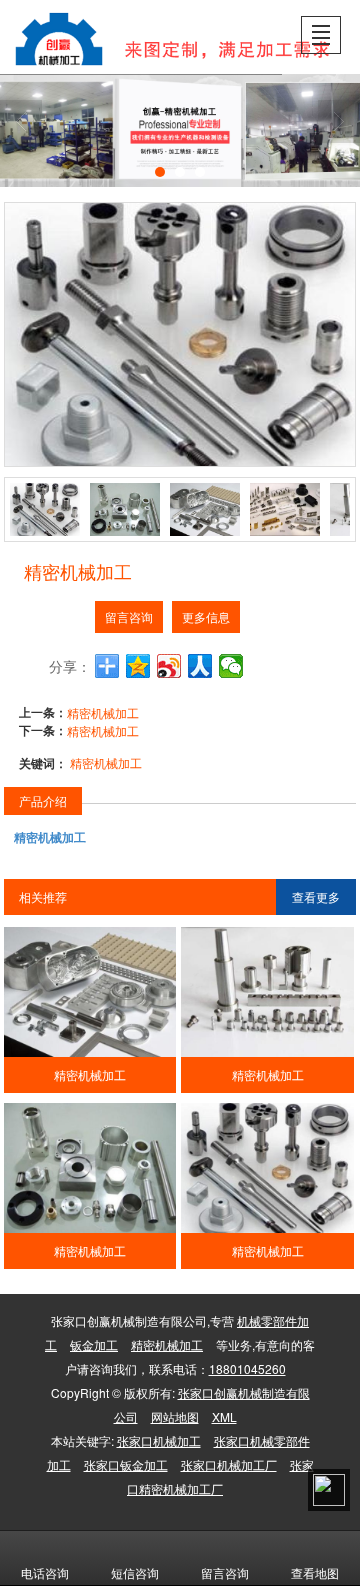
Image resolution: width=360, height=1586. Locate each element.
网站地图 (175, 1416)
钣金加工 (94, 1344)
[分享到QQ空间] (138, 666)
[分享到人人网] (200, 666)
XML (224, 1416)
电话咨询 (45, 1572)
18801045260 (247, 1368)
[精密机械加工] (90, 992)
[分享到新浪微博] (169, 666)
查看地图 (315, 1572)
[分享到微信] (231, 666)
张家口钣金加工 (126, 1464)
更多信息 (206, 616)
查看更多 (316, 896)
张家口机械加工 (159, 1440)
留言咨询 (129, 616)
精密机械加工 (103, 712)
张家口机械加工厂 (229, 1464)
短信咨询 (135, 1572)
